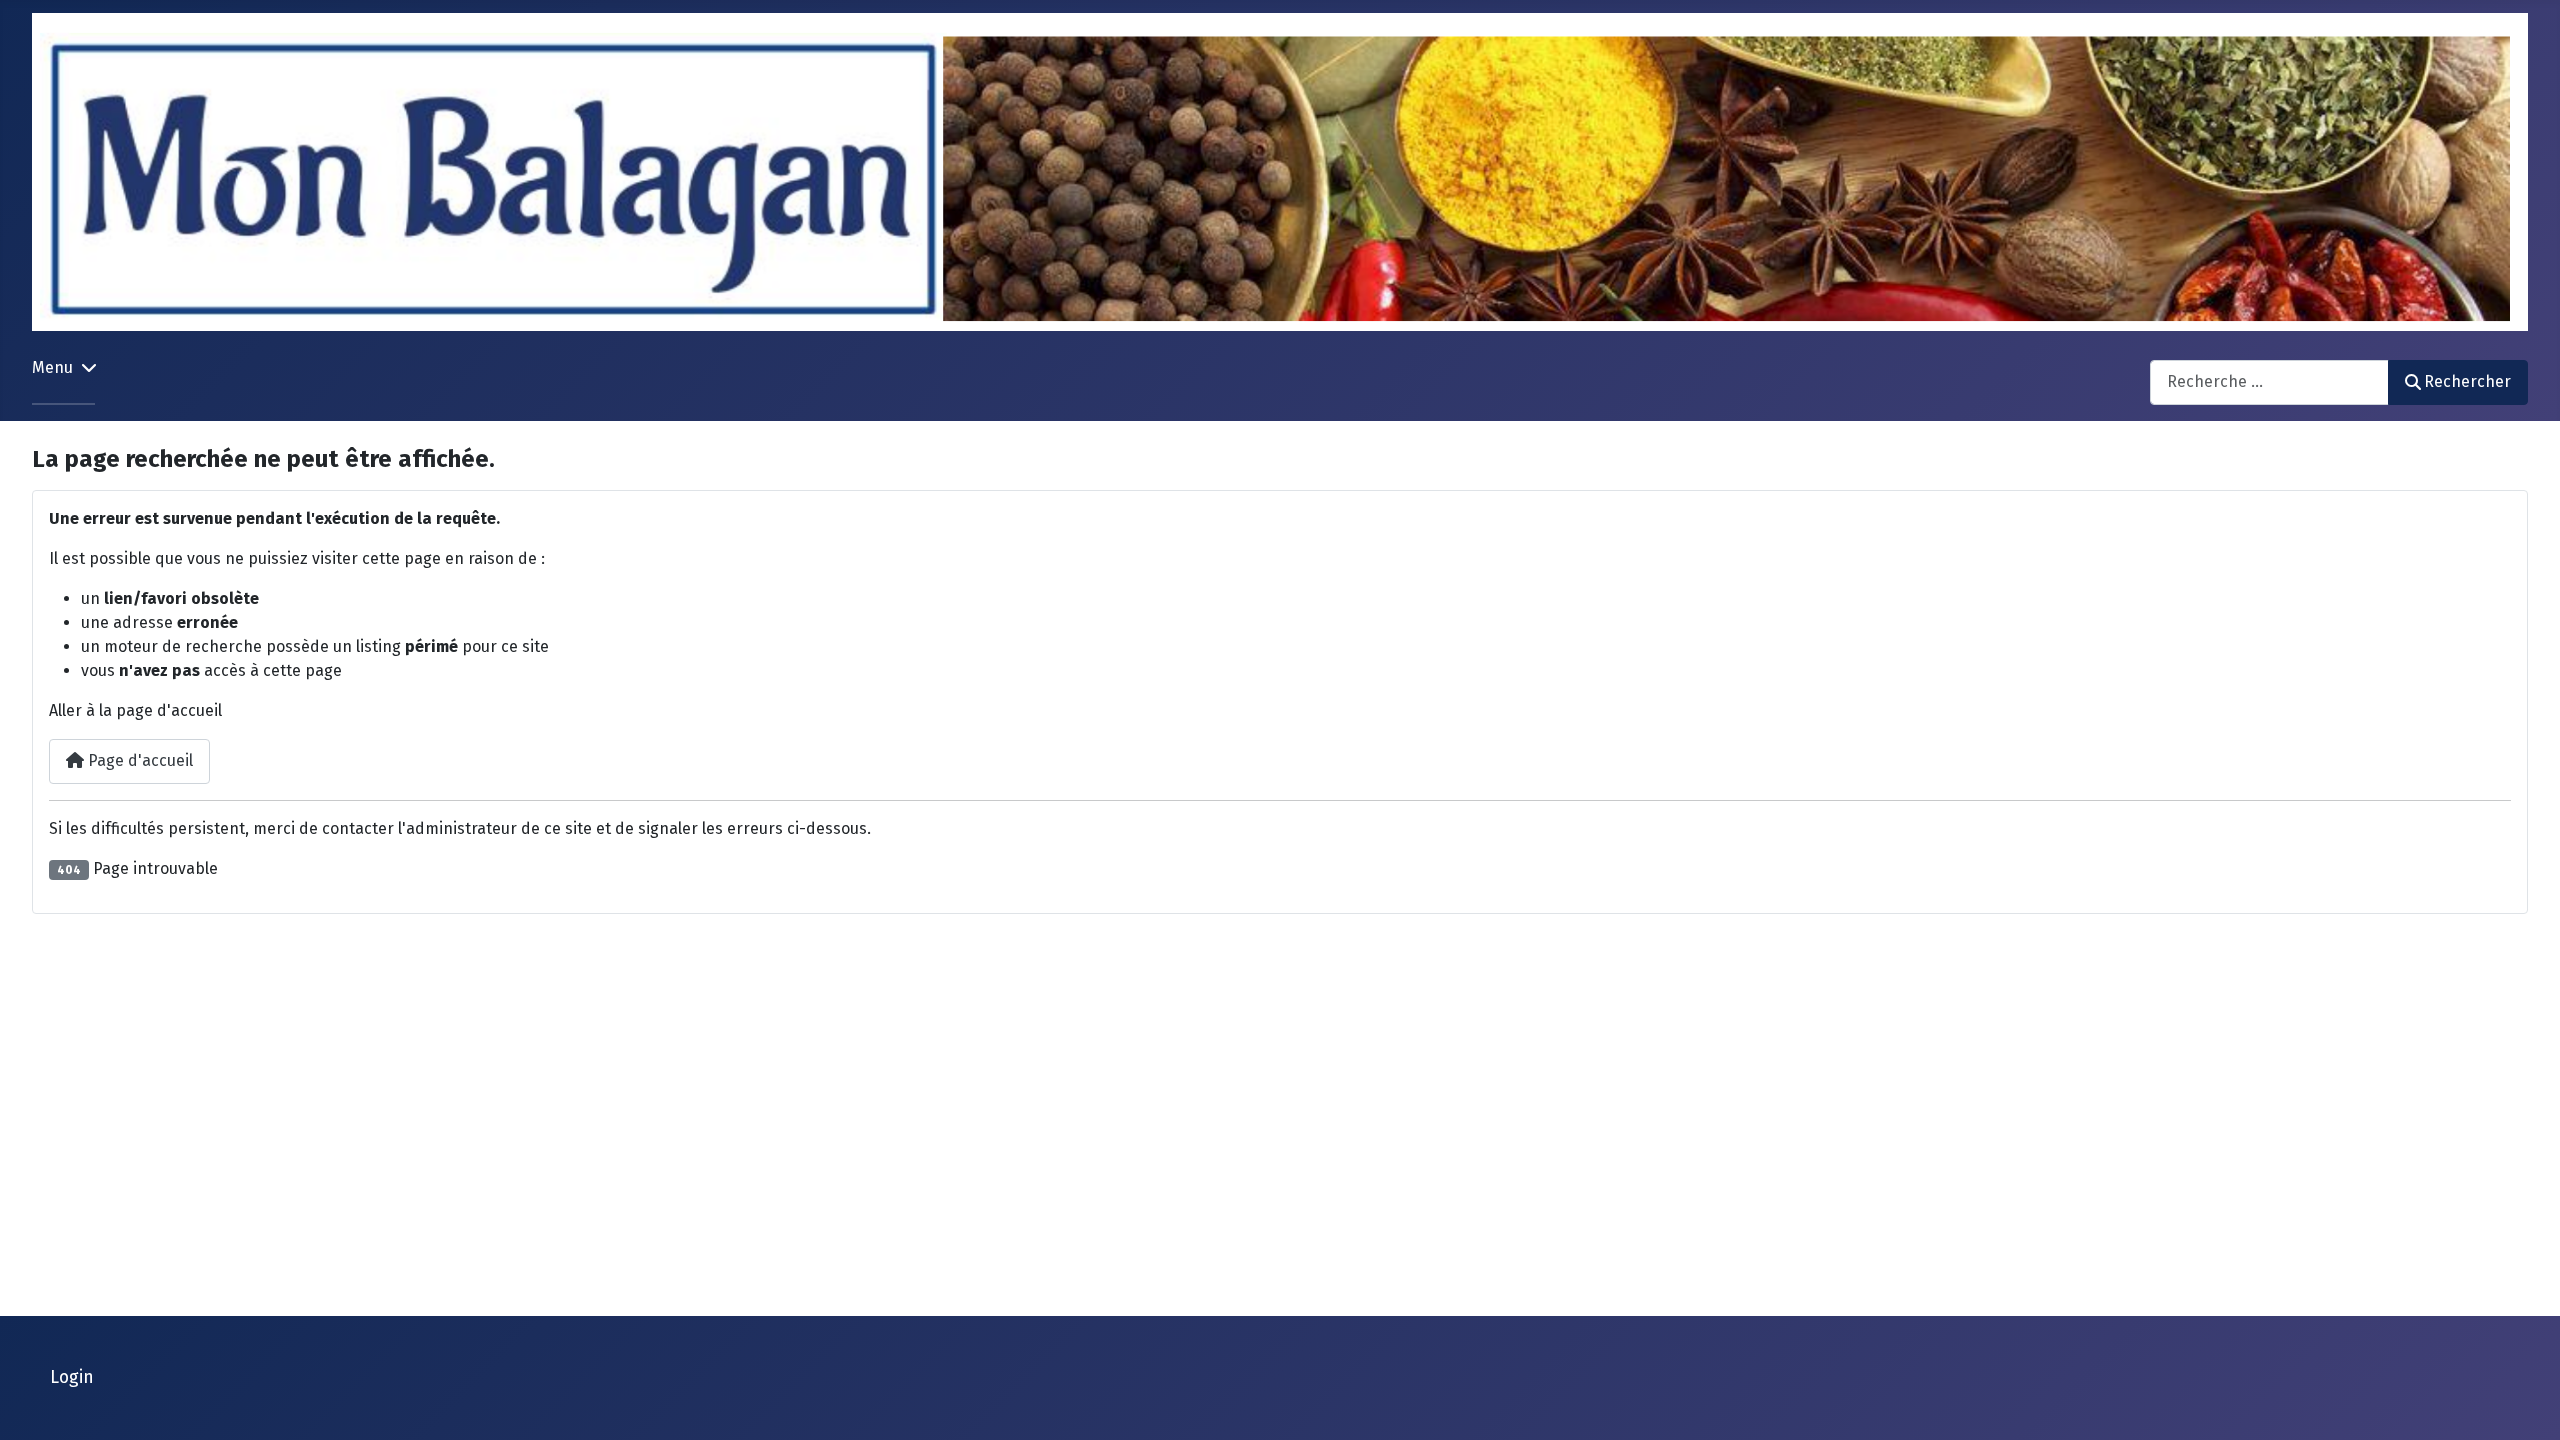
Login (72, 1377)
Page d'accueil (138, 760)
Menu (52, 367)
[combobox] (2269, 382)
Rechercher (2467, 381)
